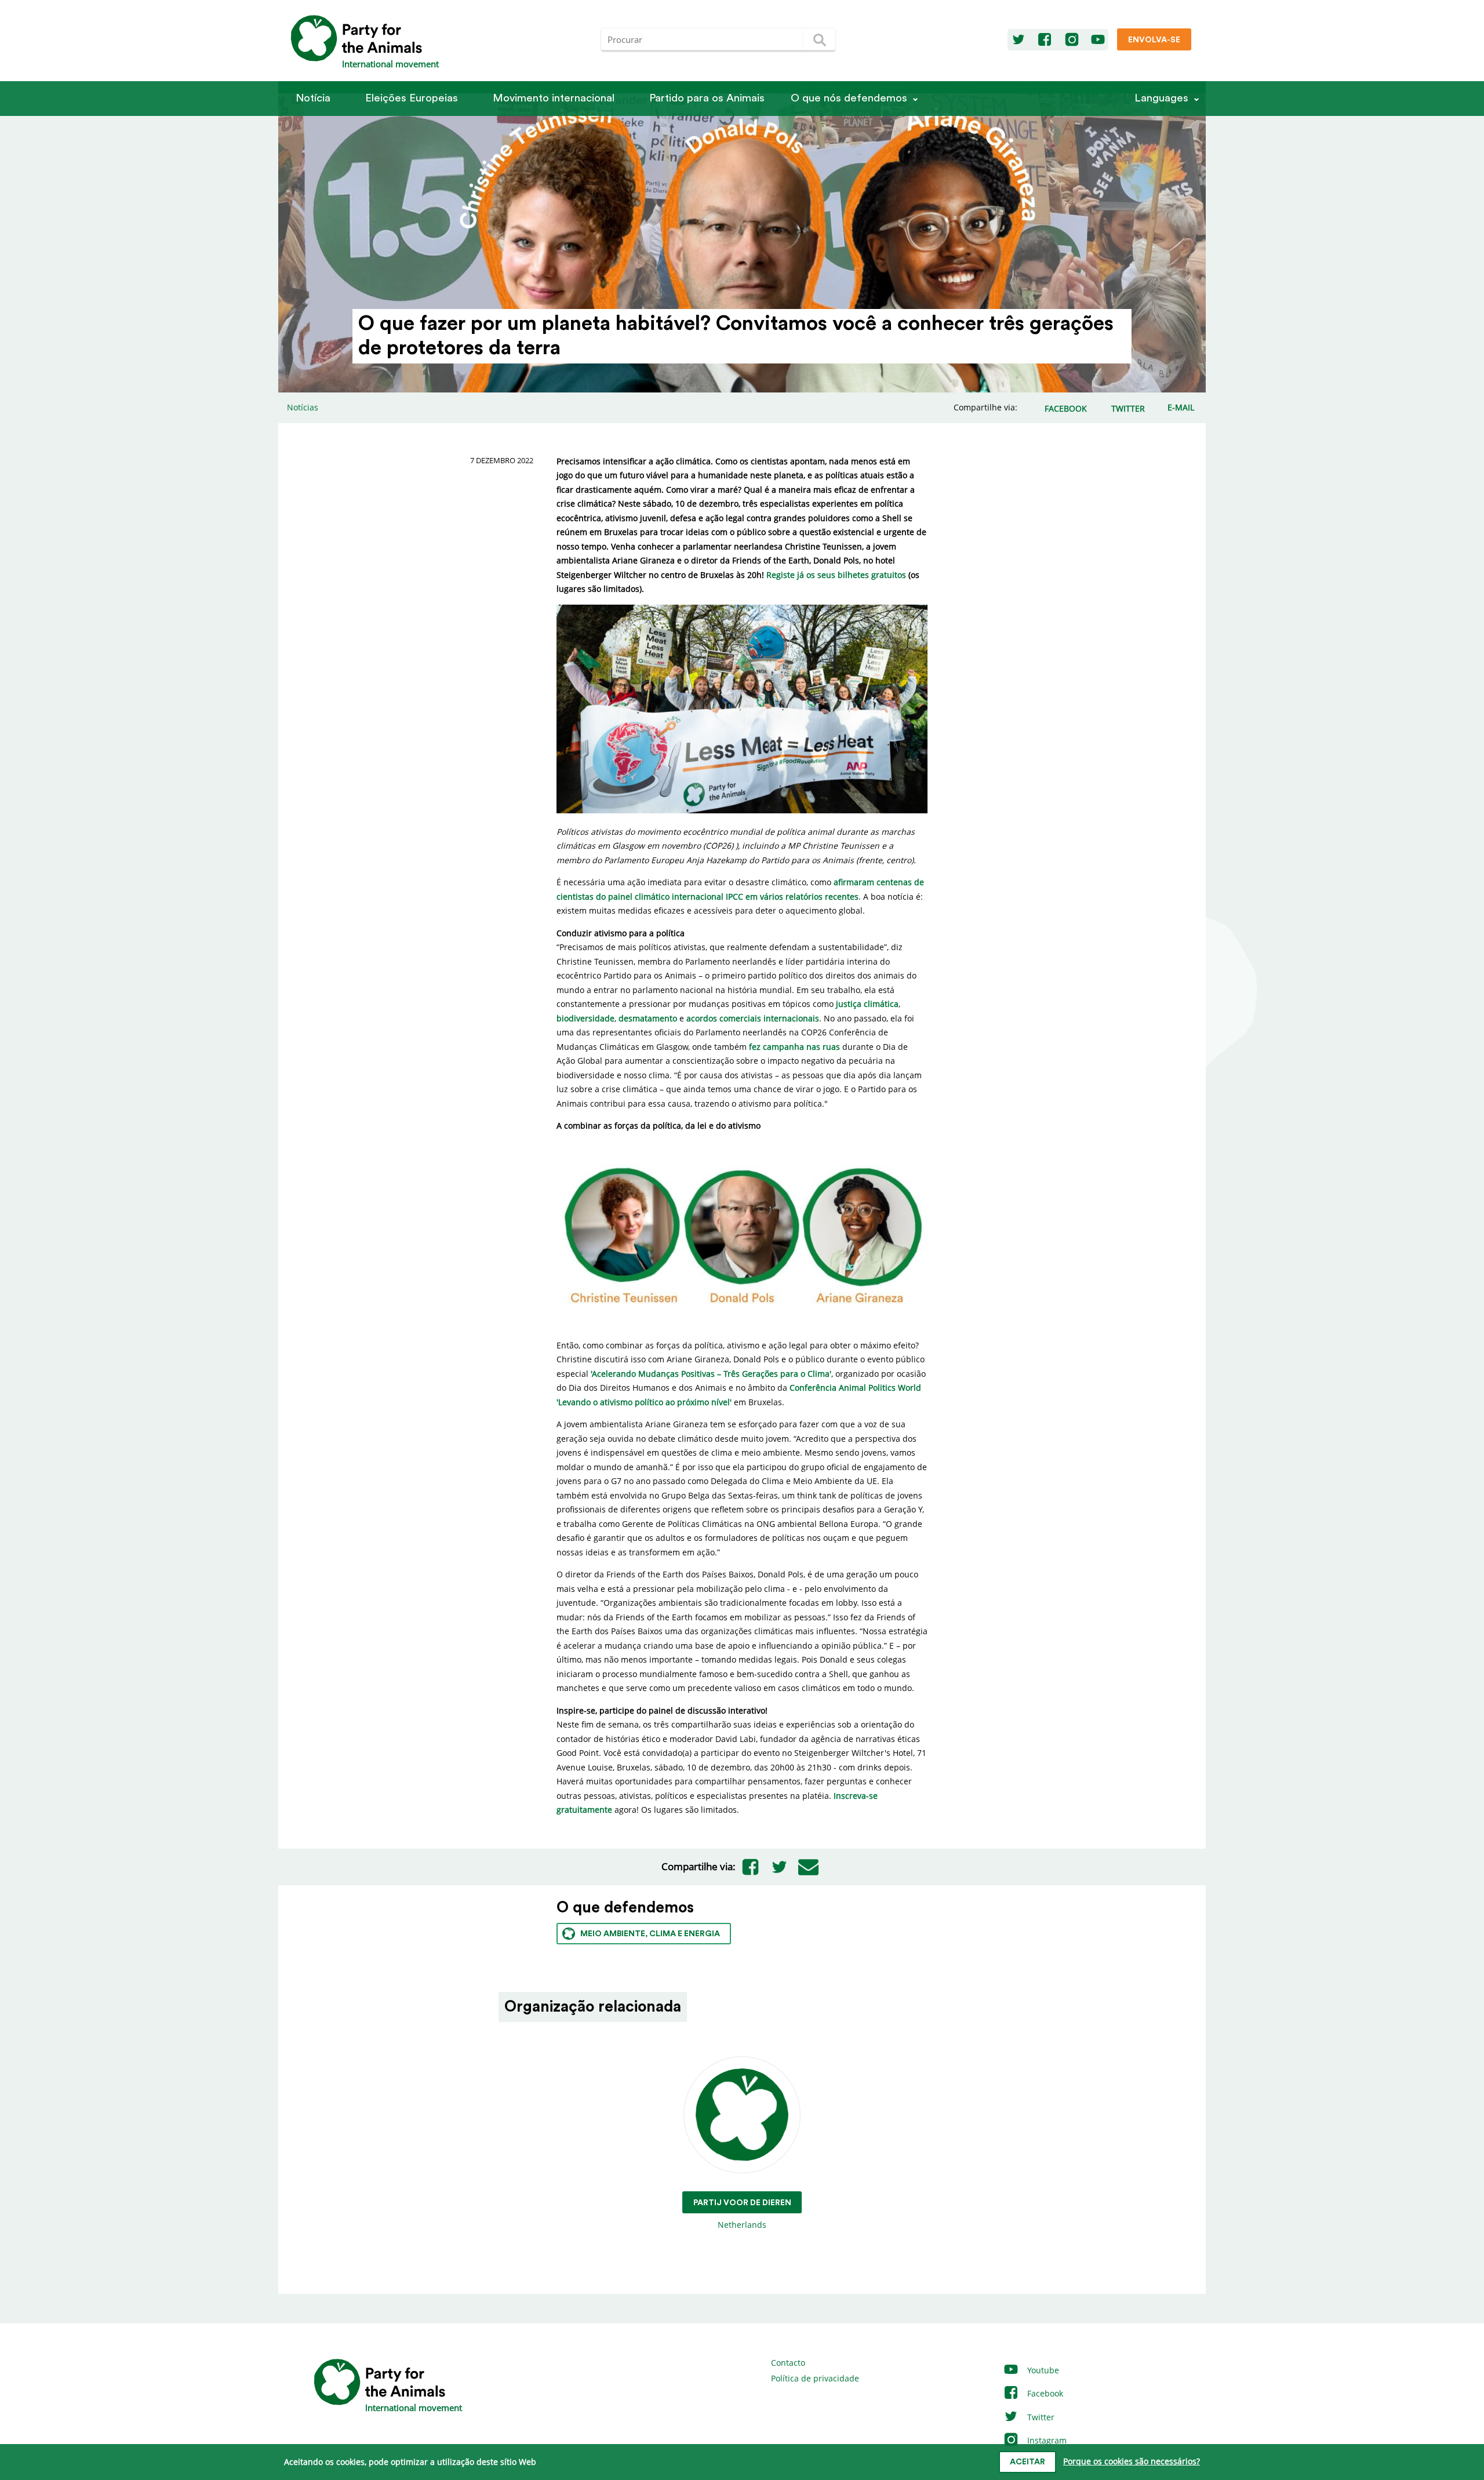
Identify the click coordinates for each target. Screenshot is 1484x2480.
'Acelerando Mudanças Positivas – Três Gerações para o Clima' (711, 1374)
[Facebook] (1045, 40)
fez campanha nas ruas (794, 1047)
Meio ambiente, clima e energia (650, 1934)
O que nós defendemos (849, 98)
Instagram (1046, 2440)
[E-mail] (808, 1867)
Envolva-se (1154, 40)
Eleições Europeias (412, 98)
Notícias (303, 407)
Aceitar (1027, 2462)
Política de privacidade (815, 2378)
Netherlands (742, 2214)
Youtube (1042, 2370)
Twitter (1040, 2417)
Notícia (313, 98)
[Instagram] (1072, 40)
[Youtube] (1098, 40)
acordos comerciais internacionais (753, 1018)
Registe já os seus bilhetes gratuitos (836, 575)
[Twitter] (1019, 40)
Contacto (788, 2363)
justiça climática (867, 1004)
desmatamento (648, 1018)
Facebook (1044, 2393)
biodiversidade (585, 1018)
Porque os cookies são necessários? (1132, 2461)
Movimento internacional (554, 98)
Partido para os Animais (707, 98)
